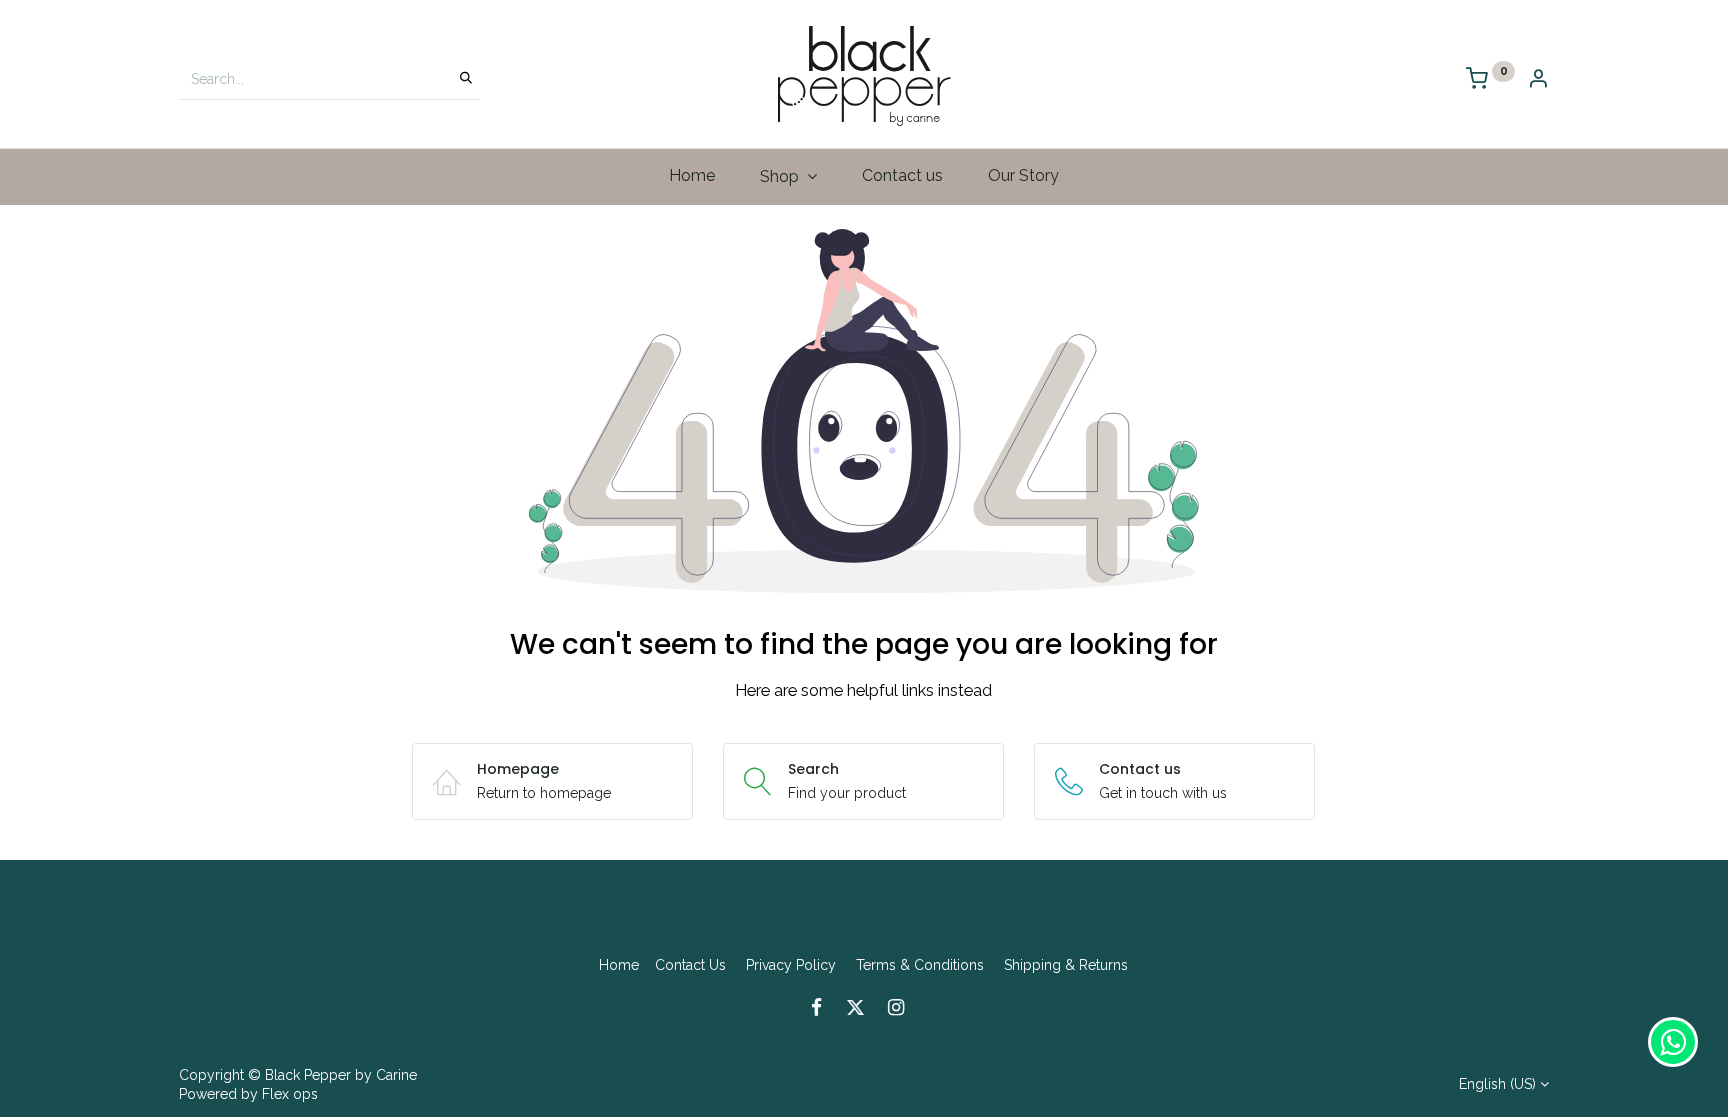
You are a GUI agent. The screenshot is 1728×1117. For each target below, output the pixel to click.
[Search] (466, 79)
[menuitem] (692, 176)
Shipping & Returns (1066, 965)
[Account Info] (1538, 80)
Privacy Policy (791, 965)
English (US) (1497, 1084)
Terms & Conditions (920, 965)
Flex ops (290, 1094)
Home (619, 965)
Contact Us (690, 965)
